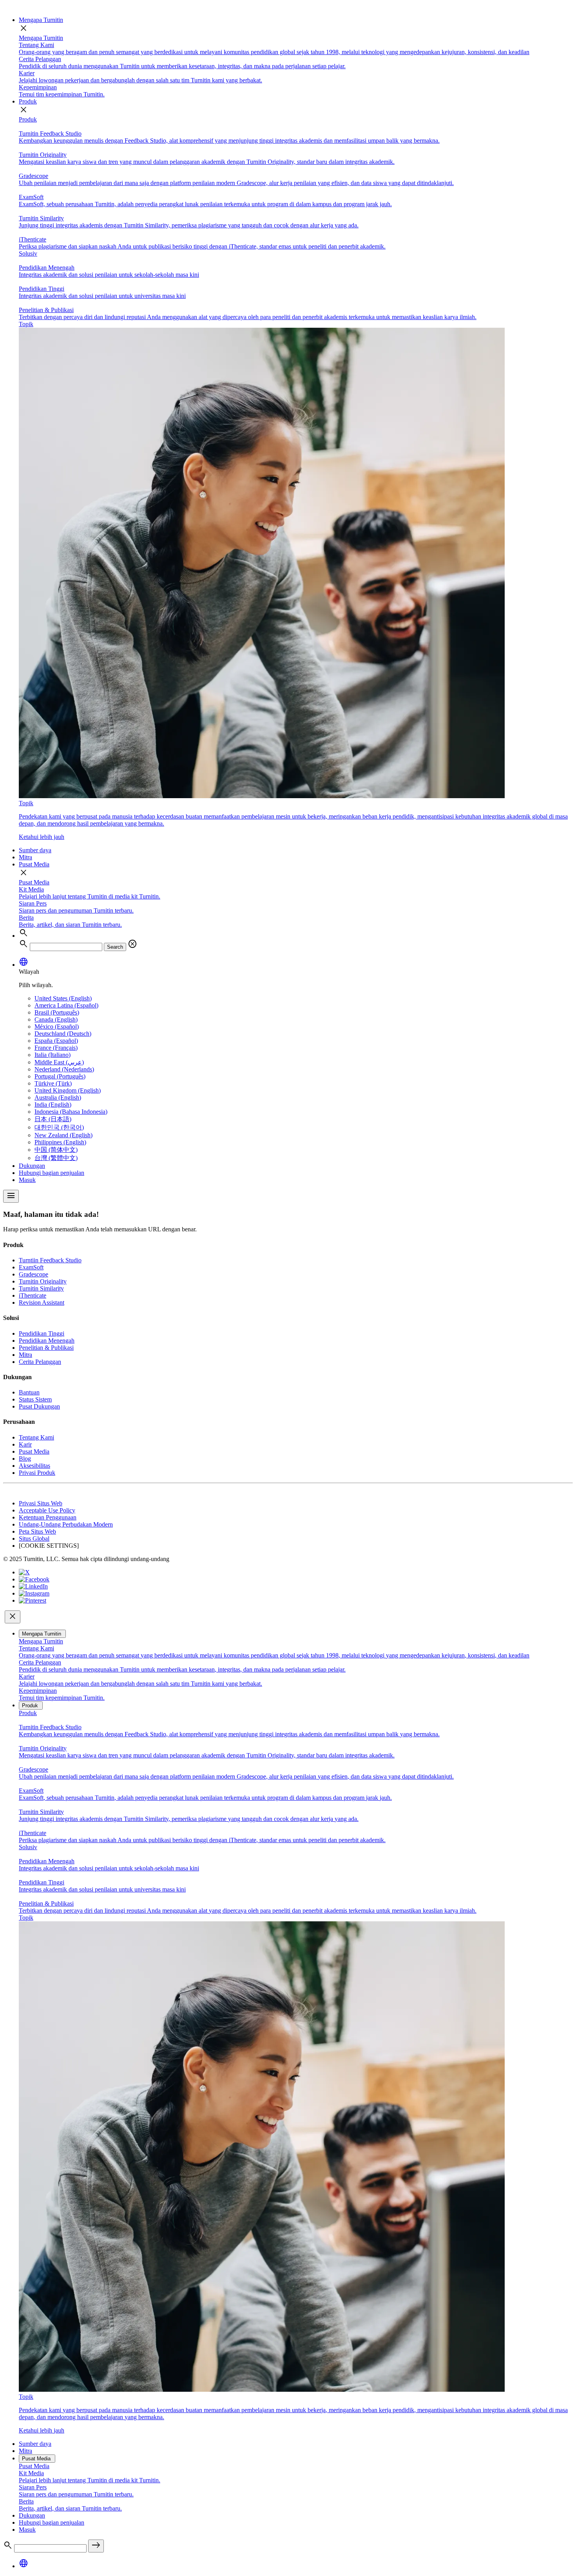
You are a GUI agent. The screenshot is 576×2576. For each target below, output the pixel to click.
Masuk (27, 1180)
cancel (132, 944)
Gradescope (34, 1274)
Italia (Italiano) (53, 1055)
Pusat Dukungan (39, 1406)
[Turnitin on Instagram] (34, 1593)
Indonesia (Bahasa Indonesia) (71, 1112)
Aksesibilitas (34, 1466)
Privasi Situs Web (41, 1503)
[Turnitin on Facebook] (34, 1579)
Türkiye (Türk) (53, 1083)
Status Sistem (35, 1399)
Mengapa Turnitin (41, 20)
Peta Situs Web (37, 1531)
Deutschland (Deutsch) (63, 1034)
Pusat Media (34, 864)
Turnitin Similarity (41, 1288)
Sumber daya (35, 850)
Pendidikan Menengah (47, 1341)
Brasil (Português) (57, 1012)
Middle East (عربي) (59, 1062)
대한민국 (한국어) (59, 1127)
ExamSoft (31, 1267)
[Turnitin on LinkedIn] (33, 1586)
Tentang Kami (36, 1437)
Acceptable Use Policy (47, 1510)
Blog (25, 1459)
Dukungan (32, 1166)
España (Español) (56, 1041)
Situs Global (34, 1539)
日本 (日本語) (53, 1119)
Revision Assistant (42, 1303)
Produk (28, 101)
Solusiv (28, 253)
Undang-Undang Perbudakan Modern (66, 1524)
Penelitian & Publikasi (46, 1348)
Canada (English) (56, 1019)
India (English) (53, 1105)
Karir (25, 1444)
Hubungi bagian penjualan (52, 1173)
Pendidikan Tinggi (42, 1333)
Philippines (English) (60, 1142)
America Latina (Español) (66, 1005)
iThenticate (33, 1295)
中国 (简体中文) (56, 1150)
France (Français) (56, 1048)
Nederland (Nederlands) (64, 1069)
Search (115, 947)
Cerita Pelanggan (40, 1362)
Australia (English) (58, 1097)
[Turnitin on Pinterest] (33, 1600)
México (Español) (57, 1027)
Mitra (25, 857)
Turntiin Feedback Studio (50, 1260)
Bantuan (29, 1392)
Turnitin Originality (43, 1281)
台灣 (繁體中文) (56, 1158)
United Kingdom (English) (68, 1090)
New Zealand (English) (63, 1135)
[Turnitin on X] (24, 1572)
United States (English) (63, 998)
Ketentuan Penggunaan (48, 1517)
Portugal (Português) (60, 1076)
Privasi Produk (37, 1473)
